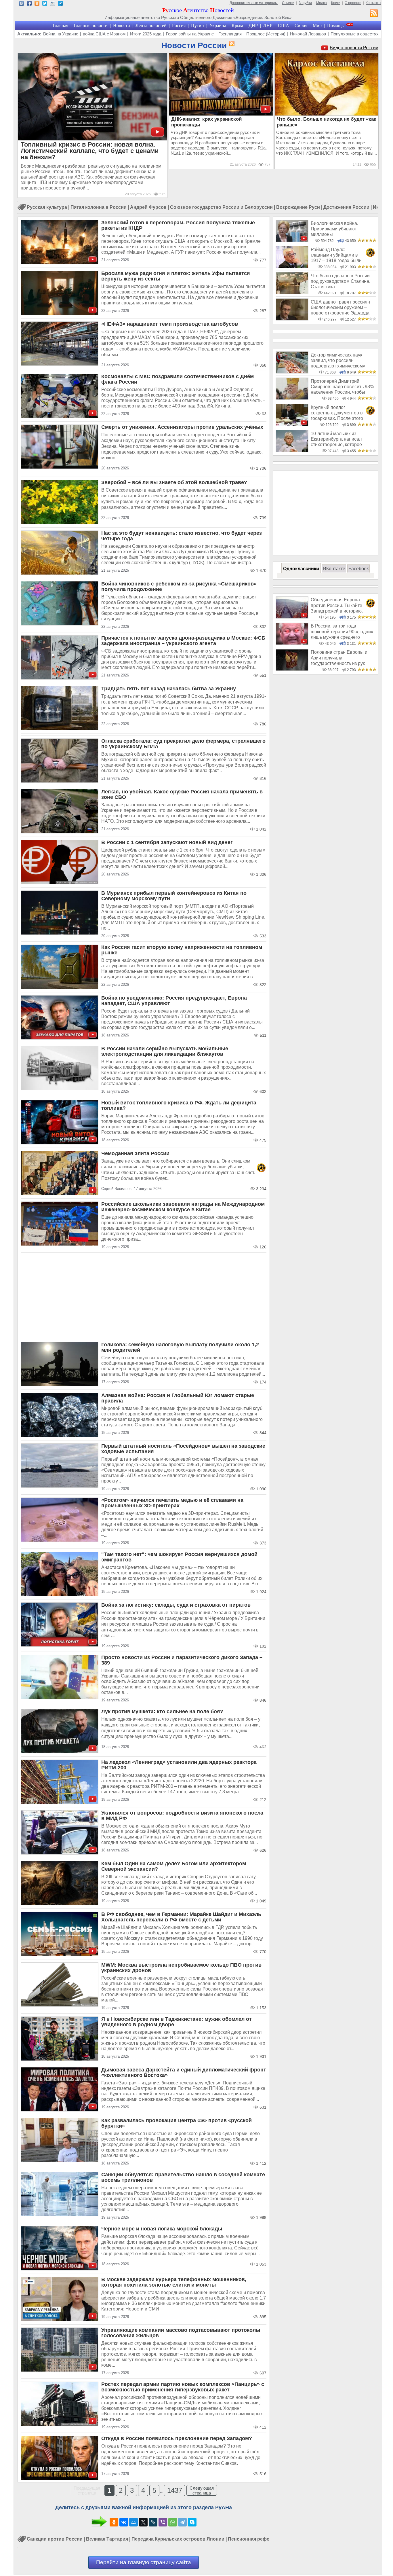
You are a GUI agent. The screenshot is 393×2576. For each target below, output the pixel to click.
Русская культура (47, 207)
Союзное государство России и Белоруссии (221, 207)
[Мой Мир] (133, 2522)
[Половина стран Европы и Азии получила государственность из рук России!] (292, 669)
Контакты (373, 3)
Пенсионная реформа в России (264, 2539)
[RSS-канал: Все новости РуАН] (374, 14)
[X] (143, 2522)
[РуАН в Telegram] (60, 4)
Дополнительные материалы (254, 3)
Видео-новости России (354, 48)
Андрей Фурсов (148, 207)
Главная (60, 25)
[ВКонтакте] (124, 2522)
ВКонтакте (334, 569)
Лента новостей (151, 25)
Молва (322, 3)
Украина (218, 25)
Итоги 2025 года (146, 34)
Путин (198, 25)
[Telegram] (182, 2522)
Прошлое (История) (266, 34)
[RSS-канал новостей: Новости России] (231, 44)
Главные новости (91, 25)
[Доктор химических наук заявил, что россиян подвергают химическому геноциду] (292, 372)
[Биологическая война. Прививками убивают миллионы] (292, 240)
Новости (122, 25)
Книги (336, 3)
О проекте (353, 3)
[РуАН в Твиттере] (45, 4)
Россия (179, 25)
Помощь (335, 25)
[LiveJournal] (153, 2522)
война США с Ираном (104, 34)
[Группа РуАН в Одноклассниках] (37, 4)
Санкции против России (55, 2539)
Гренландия (230, 34)
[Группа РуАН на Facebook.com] (29, 4)
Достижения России (346, 207)
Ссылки (288, 3)
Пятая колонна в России (99, 207)
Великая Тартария (107, 2539)
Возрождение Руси (298, 207)
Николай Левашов (308, 34)
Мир (317, 25)
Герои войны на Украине (190, 34)
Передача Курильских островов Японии (178, 2539)
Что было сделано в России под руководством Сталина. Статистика (340, 281)
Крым (237, 25)
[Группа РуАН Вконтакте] (21, 4)
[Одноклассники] (114, 2522)
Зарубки (305, 3)
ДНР (253, 25)
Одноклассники (301, 569)
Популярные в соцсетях (355, 34)
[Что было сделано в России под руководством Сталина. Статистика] (292, 293)
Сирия (301, 25)
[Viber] (163, 2522)
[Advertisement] (144, 1296)
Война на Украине (61, 34)
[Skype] (192, 2522)
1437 (175, 2490)
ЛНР (268, 25)
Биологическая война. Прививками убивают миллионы (334, 229)
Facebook (359, 569)
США (284, 25)
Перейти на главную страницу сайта (144, 2562)
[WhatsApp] (173, 2522)
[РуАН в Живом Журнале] (53, 4)
